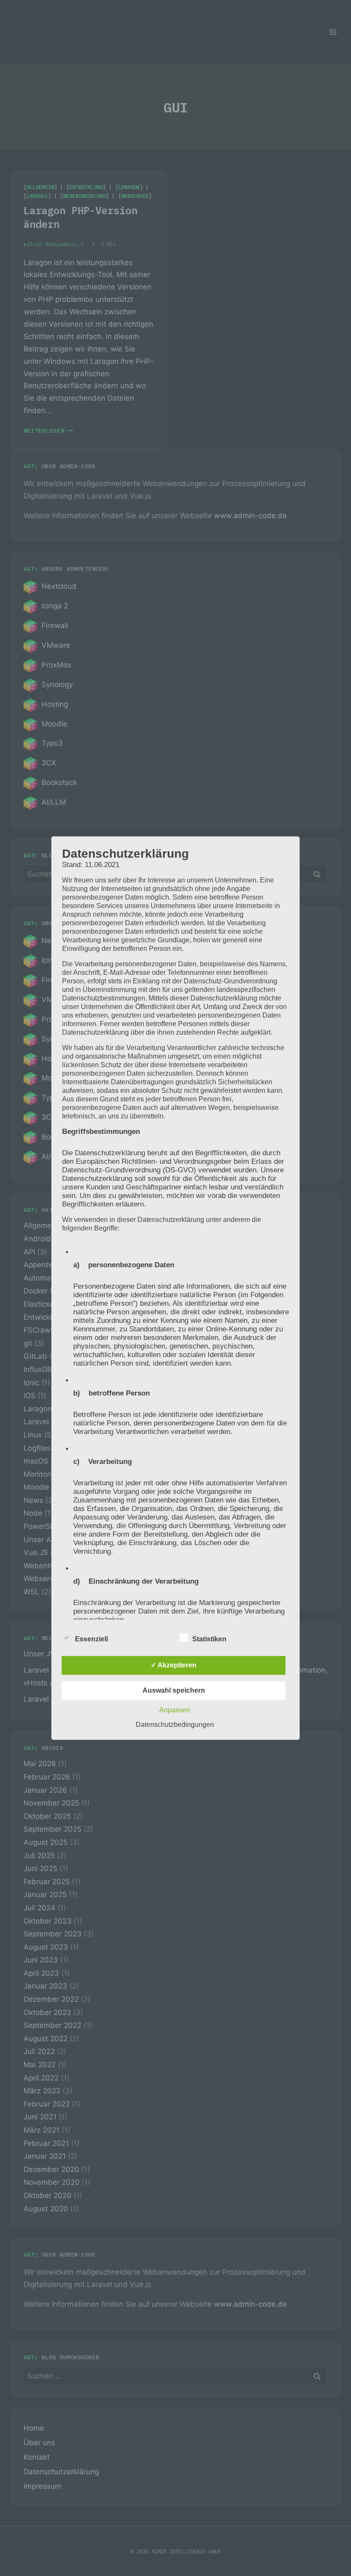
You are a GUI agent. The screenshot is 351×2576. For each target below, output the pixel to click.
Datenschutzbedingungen (175, 1725)
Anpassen (175, 1710)
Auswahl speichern (174, 1690)
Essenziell (91, 1639)
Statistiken (209, 1639)
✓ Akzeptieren (174, 1665)
